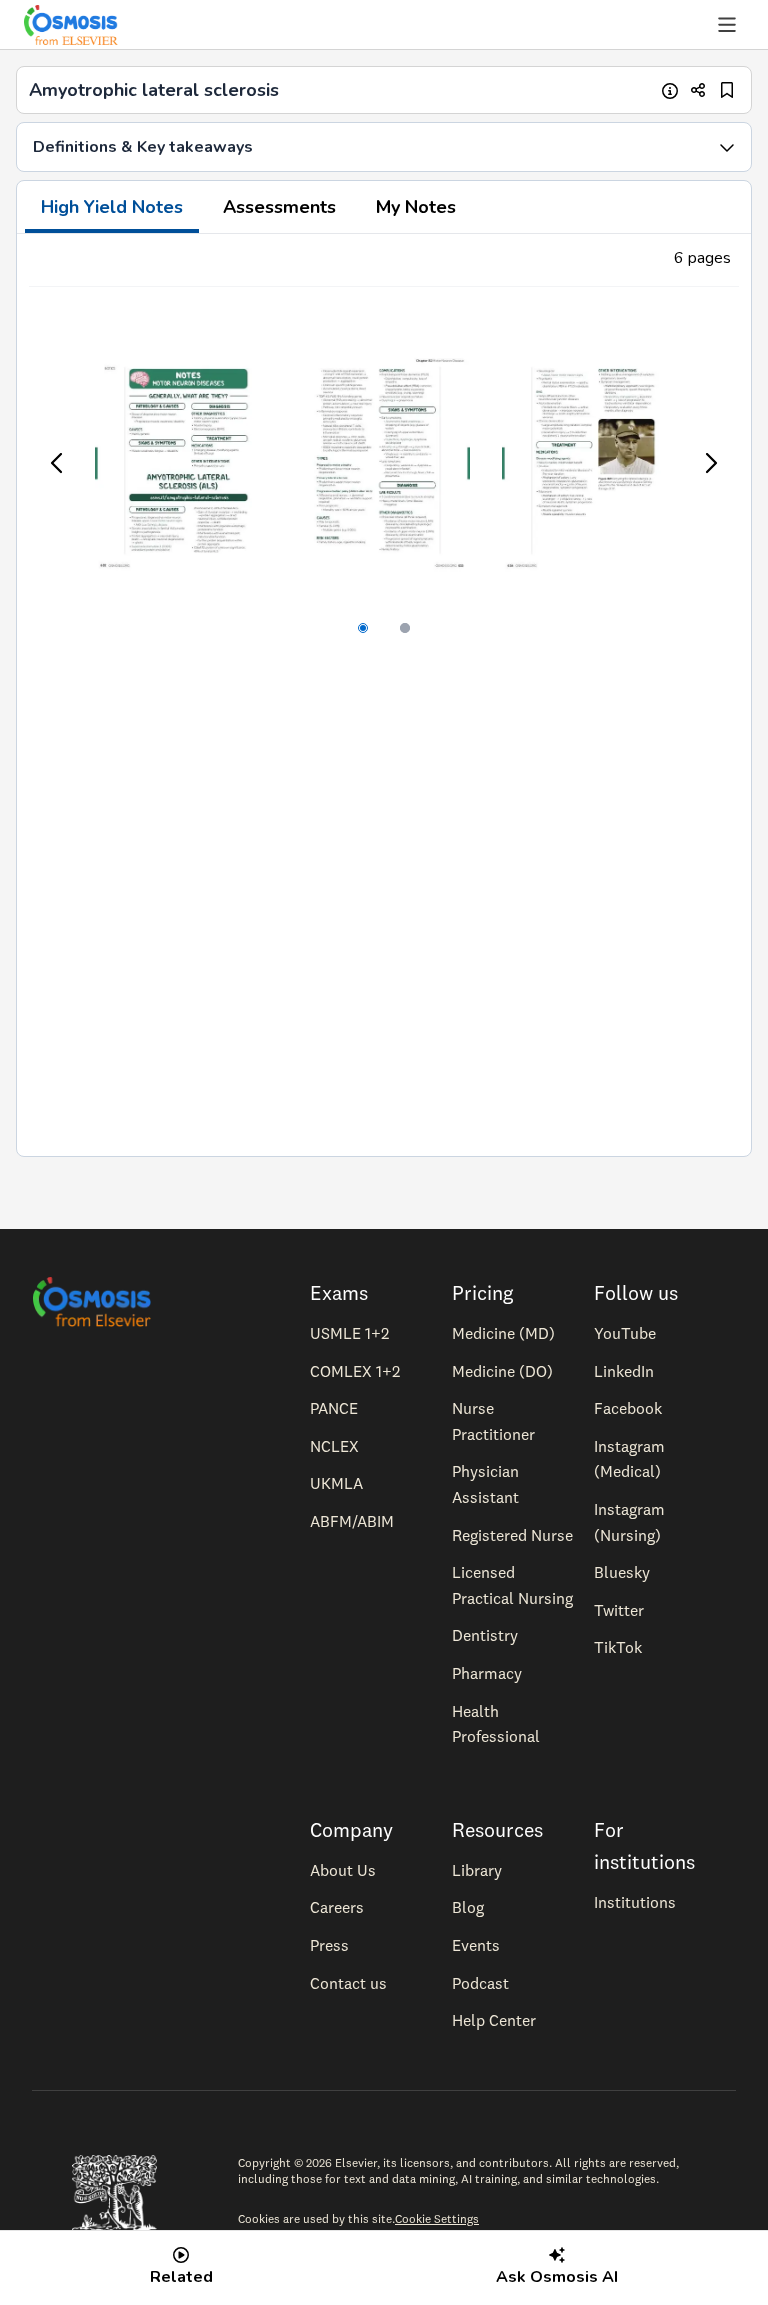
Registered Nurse (512, 1535)
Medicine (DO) (502, 1371)
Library (477, 1870)
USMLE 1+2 (349, 1333)
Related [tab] (181, 2277)
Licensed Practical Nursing (512, 1585)
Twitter (619, 1610)
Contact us (348, 1983)
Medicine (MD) (503, 1333)
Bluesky (622, 1572)
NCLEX (334, 1446)
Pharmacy (487, 1673)
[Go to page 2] (405, 628)
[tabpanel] (384, 695)
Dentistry (485, 1635)
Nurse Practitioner (493, 1421)
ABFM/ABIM (352, 1521)
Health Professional (496, 1724)
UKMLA (336, 1483)
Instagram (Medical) (629, 1459)
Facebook (628, 1408)
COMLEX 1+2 (355, 1371)
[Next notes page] (710, 463)
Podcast (480, 1983)
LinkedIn (624, 1371)
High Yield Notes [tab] (112, 207)
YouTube (625, 1333)
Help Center (494, 2020)
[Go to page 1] (363, 628)
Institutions (635, 1902)
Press (329, 1945)
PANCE (334, 1408)
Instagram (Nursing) (629, 1522)
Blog (468, 1907)
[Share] (698, 90)
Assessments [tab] (279, 207)
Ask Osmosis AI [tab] (557, 2277)
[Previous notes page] (58, 463)
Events (476, 1945)
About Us (343, 1870)
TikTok (618, 1647)
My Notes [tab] (416, 207)
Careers (337, 1907)
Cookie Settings (437, 2218)
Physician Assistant (485, 1484)
